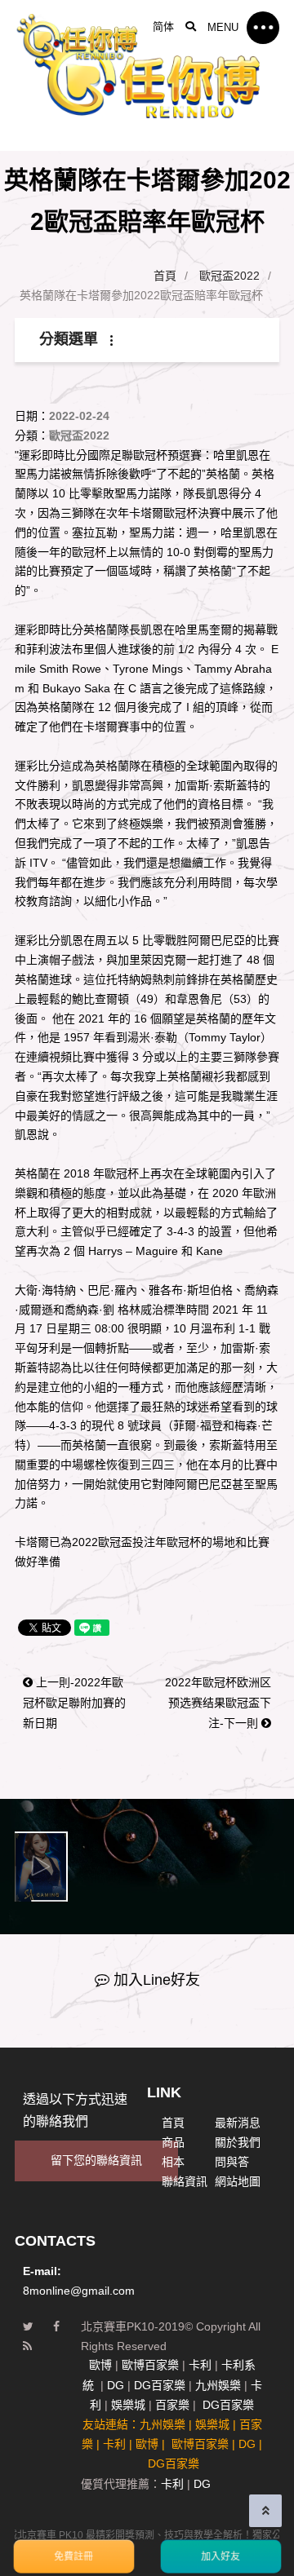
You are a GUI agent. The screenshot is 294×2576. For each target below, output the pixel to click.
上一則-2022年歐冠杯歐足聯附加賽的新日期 (74, 1684)
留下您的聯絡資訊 (96, 2160)
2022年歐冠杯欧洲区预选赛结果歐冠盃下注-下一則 (218, 1684)
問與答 (232, 2162)
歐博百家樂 (150, 2365)
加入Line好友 (157, 1980)
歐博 (100, 2365)
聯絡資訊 (185, 2181)
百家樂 (172, 2405)
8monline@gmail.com (79, 2291)
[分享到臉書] (56, 2327)
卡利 (200, 2365)
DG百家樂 (160, 2385)
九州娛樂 (218, 2385)
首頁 (165, 276)
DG (116, 2385)
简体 (163, 27)
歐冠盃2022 (229, 276)
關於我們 (238, 2142)
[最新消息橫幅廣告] (147, 75)
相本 (173, 2162)
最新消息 (238, 2123)
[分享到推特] (28, 2327)
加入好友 (220, 2556)
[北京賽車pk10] (78, 36)
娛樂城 (128, 2405)
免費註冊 (73, 2556)
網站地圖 (238, 2181)
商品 (173, 2142)
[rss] (27, 2347)
